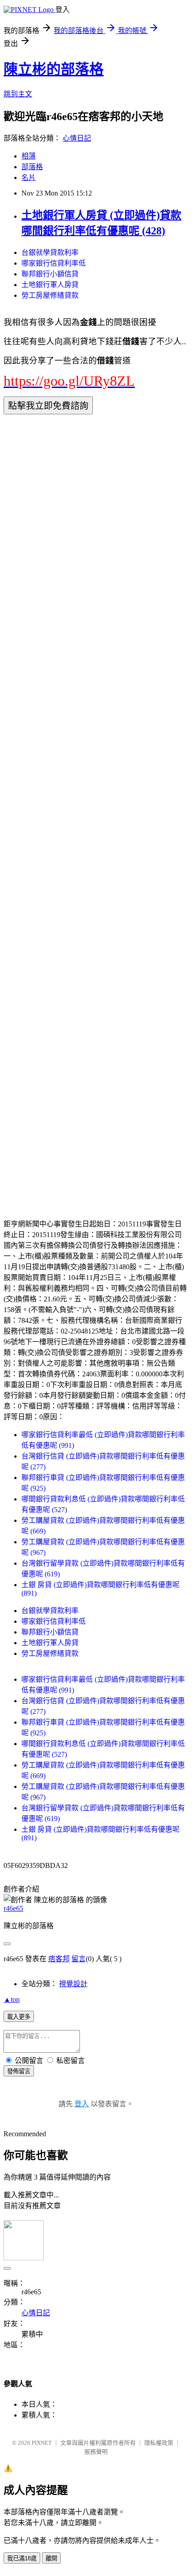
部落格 (32, 167)
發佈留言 (19, 2071)
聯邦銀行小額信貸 (50, 274)
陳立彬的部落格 (54, 69)
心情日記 (77, 138)
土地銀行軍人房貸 (50, 285)
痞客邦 (59, 1959)
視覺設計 (73, 1984)
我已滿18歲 (22, 2558)
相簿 (29, 156)
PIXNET (42, 2443)
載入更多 (19, 2017)
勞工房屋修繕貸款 (50, 295)
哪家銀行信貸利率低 (54, 263)
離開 (51, 2558)
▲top (12, 1999)
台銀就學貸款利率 (50, 252)
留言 (79, 1959)
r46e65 (13, 1908)
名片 (29, 177)
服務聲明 (96, 2452)
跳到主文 (18, 94)
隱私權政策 (159, 2443)
